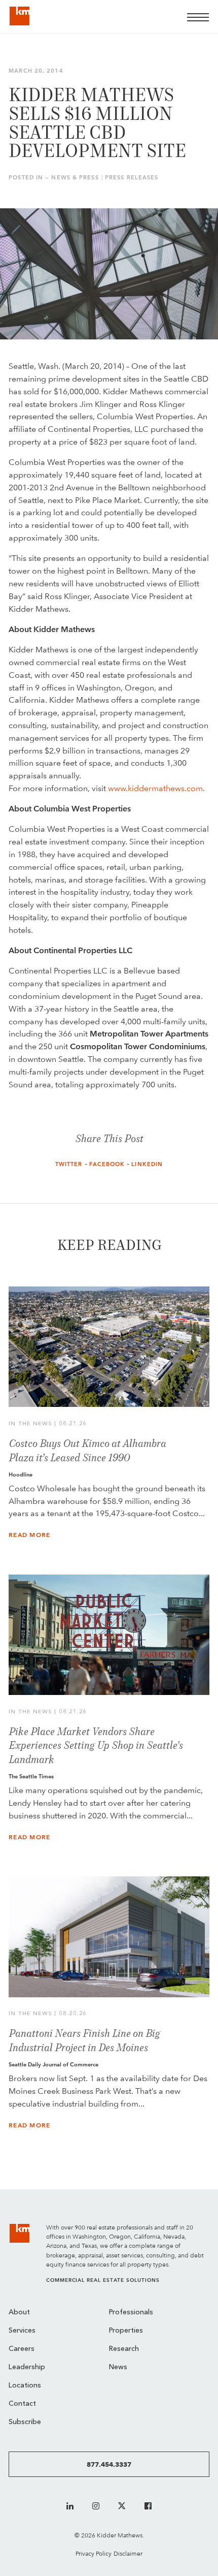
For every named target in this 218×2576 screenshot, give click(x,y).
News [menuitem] (118, 2367)
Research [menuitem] (124, 2349)
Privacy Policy (94, 2553)
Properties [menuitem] (126, 2331)
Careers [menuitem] (22, 2349)
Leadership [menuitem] (27, 2367)
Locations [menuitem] (25, 2386)
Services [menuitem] (22, 2331)
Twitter (69, 1164)
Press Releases (132, 178)
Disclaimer (128, 2553)
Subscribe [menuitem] (25, 2422)
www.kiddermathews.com (155, 788)
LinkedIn (147, 1164)
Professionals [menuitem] (131, 2313)
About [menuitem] (19, 2313)
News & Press (75, 178)
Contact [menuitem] (22, 2404)
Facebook (107, 1164)
